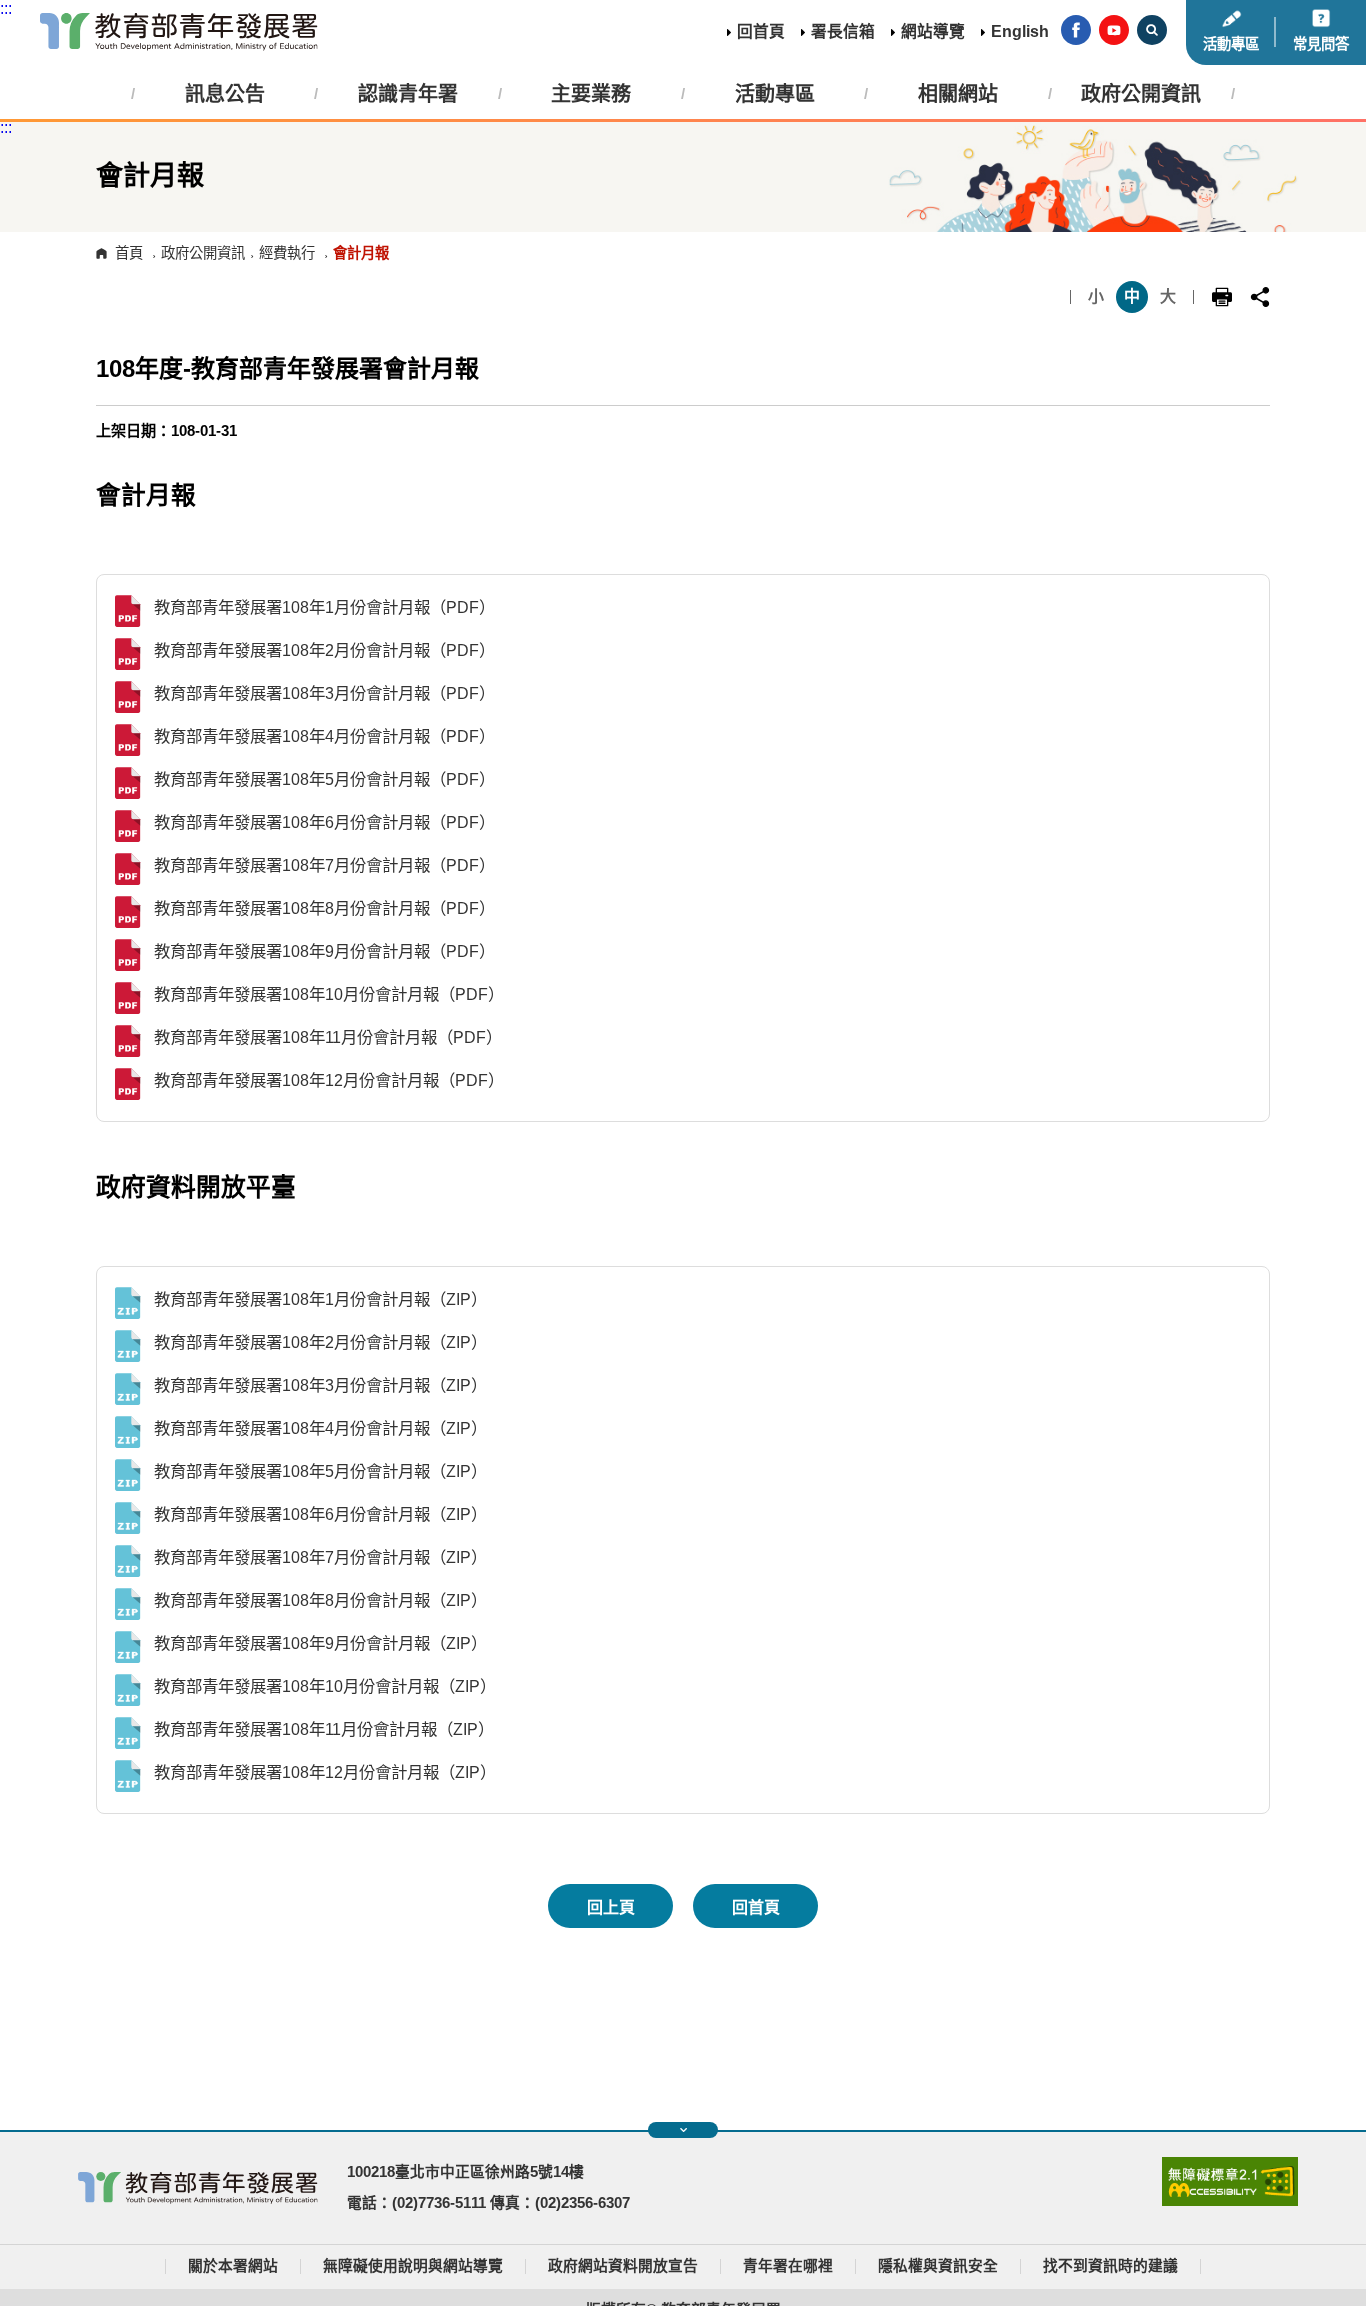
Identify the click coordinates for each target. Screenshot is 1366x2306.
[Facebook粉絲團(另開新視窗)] (1076, 32)
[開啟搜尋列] (1152, 32)
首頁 (129, 253)
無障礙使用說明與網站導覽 (413, 2266)
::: (6, 8)
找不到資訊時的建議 (1110, 2266)
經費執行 (287, 253)
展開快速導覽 (683, 2130)
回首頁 (761, 31)
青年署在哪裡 (788, 2266)
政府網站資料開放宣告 (623, 2266)
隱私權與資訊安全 (938, 2266)
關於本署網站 (233, 2266)
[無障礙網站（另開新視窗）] (1230, 2201)
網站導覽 (933, 31)
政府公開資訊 (203, 253)
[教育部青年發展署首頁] (179, 32)
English (1020, 31)
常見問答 (1321, 44)
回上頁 (611, 1907)
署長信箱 (843, 31)
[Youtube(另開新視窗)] (1114, 32)
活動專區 (1231, 44)
